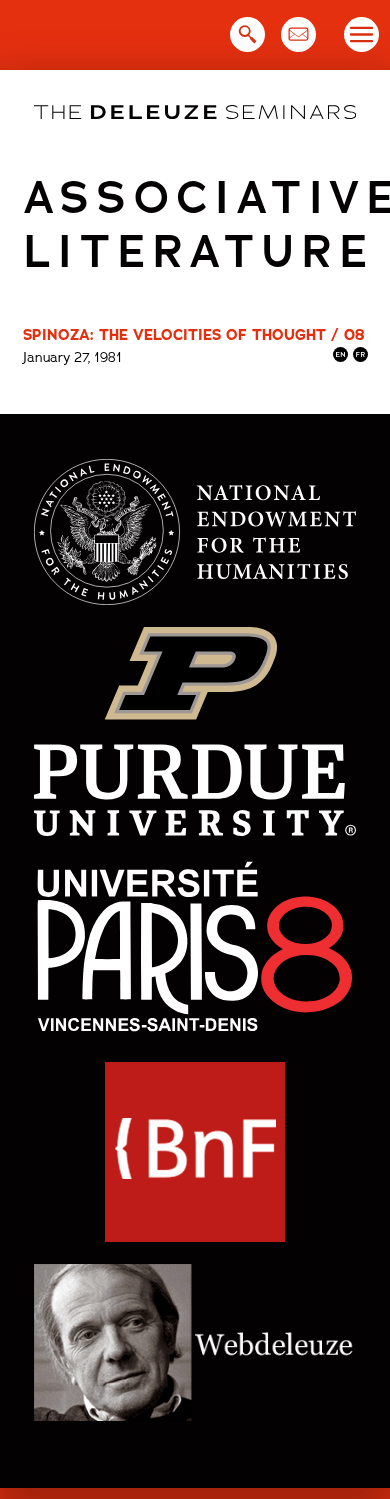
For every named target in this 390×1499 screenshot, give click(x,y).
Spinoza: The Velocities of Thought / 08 (194, 335)
